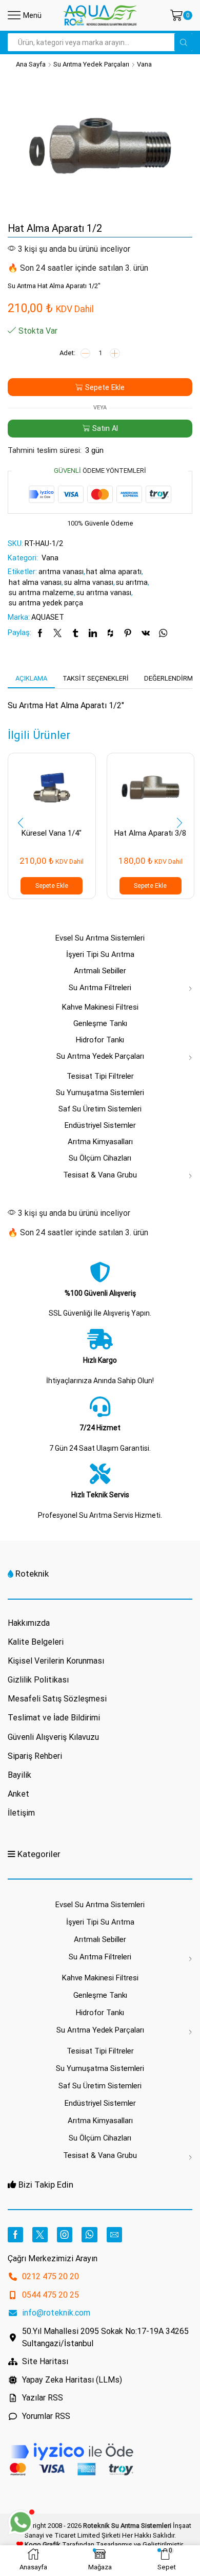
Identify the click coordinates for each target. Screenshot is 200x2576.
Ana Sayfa (31, 64)
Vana (144, 64)
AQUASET (48, 617)
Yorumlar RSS (46, 2416)
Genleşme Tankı (100, 1023)
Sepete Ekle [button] (52, 886)
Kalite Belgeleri (36, 1642)
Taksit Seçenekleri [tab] (96, 678)
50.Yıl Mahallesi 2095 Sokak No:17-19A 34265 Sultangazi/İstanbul (105, 2337)
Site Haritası (45, 2361)
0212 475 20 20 (51, 2276)
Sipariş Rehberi (35, 1756)
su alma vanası (89, 582)
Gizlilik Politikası (38, 1680)
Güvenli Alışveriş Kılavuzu (53, 1737)
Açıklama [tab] (31, 678)
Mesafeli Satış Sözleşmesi (57, 1699)
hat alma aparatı (114, 572)
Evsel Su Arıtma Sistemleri (100, 938)
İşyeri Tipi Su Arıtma (100, 954)
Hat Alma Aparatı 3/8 (150, 833)
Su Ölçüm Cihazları (100, 1158)
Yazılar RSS (43, 2398)
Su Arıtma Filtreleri (100, 988)
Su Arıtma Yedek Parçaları (91, 64)
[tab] (31, 679)
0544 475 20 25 (51, 2295)
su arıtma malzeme (41, 593)
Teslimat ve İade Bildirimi (54, 1718)
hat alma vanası (35, 582)
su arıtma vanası (104, 593)
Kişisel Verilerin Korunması (56, 1661)
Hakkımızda (29, 1623)
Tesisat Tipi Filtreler (100, 1076)
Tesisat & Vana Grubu (100, 1175)
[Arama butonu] (183, 42)
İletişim (21, 1813)
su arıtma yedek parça (46, 603)
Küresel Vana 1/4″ (52, 833)
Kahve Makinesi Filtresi (100, 1007)
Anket (18, 1794)
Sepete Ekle (105, 387)
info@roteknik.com (56, 2313)
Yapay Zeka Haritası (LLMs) (72, 2380)
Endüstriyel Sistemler (100, 1125)
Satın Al (105, 428)
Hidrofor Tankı (100, 1040)
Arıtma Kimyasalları (100, 1142)
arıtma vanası (61, 572)
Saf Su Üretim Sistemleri (100, 1109)
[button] (21, 823)
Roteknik (32, 1574)
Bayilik (19, 1775)
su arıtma (132, 582)
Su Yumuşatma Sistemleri (100, 1093)
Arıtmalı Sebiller (100, 971)
